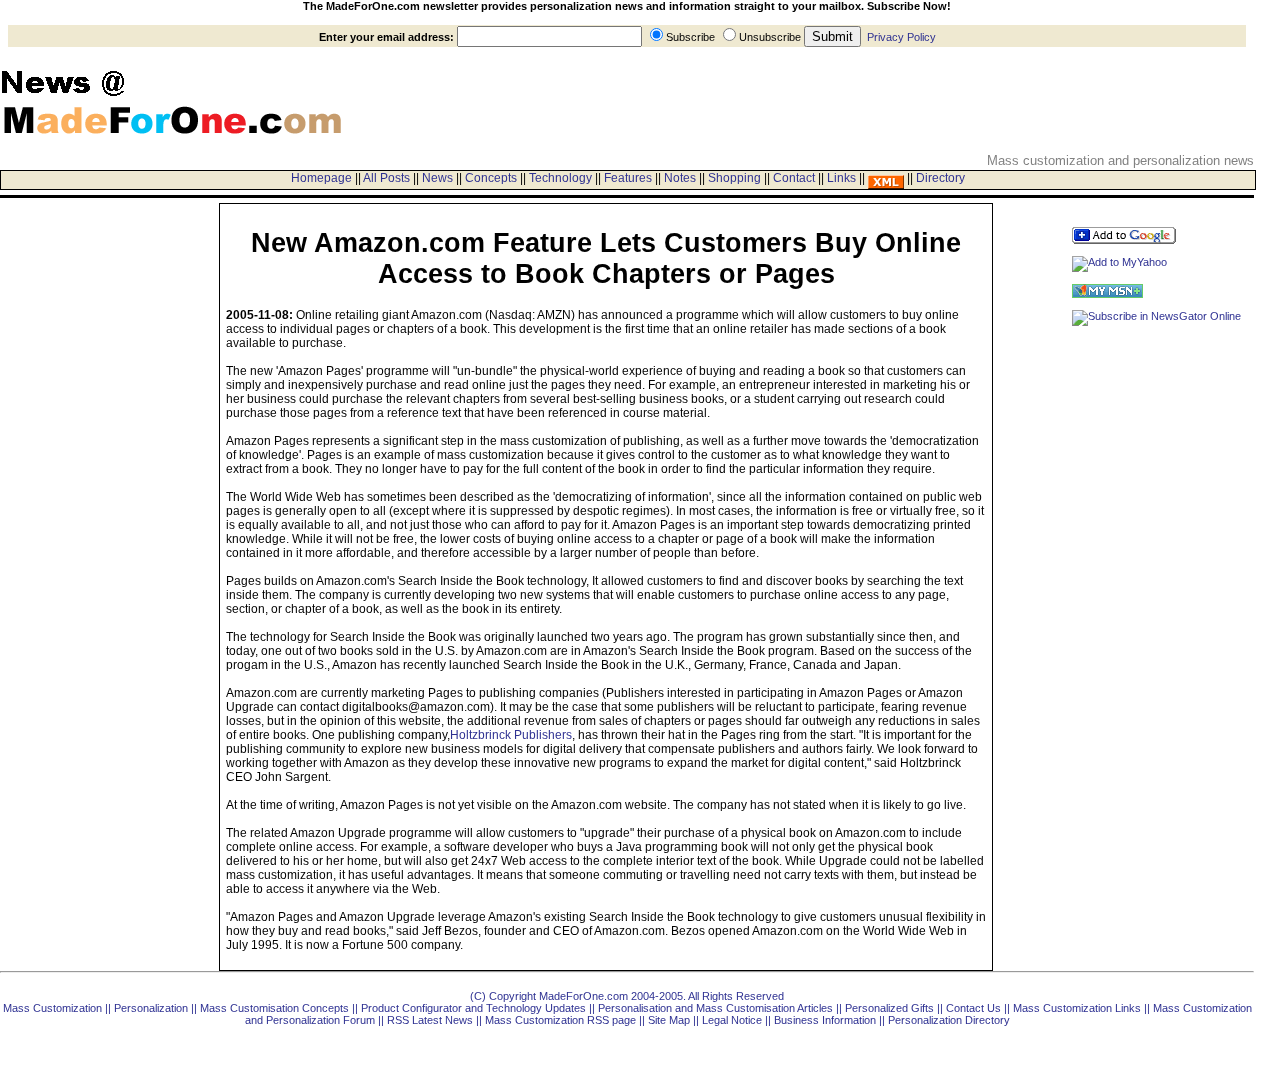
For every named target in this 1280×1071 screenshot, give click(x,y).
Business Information (825, 1020)
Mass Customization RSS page (560, 1020)
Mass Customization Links (1077, 1008)
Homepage (321, 178)
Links (841, 178)
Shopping (734, 178)
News (437, 178)
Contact (794, 178)
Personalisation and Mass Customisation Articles (715, 1008)
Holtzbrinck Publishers (511, 735)
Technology (560, 178)
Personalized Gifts (889, 1008)
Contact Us (973, 1008)
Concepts (491, 178)
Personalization (151, 1008)
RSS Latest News (430, 1020)
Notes (680, 178)
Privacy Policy (901, 37)
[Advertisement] (66, 248)
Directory (940, 178)
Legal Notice (732, 1020)
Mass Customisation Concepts (274, 1008)
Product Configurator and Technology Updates (473, 1008)
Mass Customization (52, 1008)
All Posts (386, 178)
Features (628, 178)
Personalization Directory (949, 1020)
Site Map (669, 1020)
